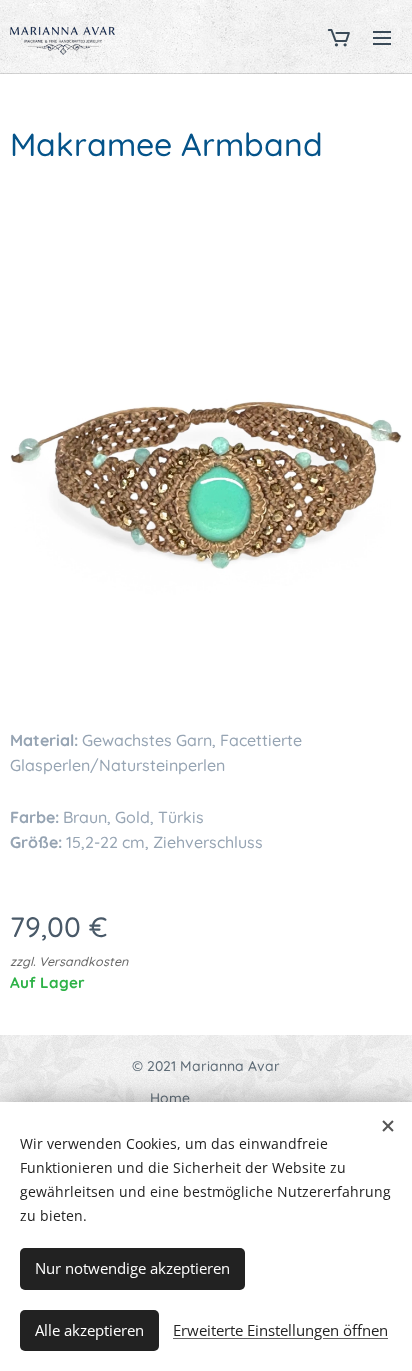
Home (170, 1098)
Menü (382, 37)
